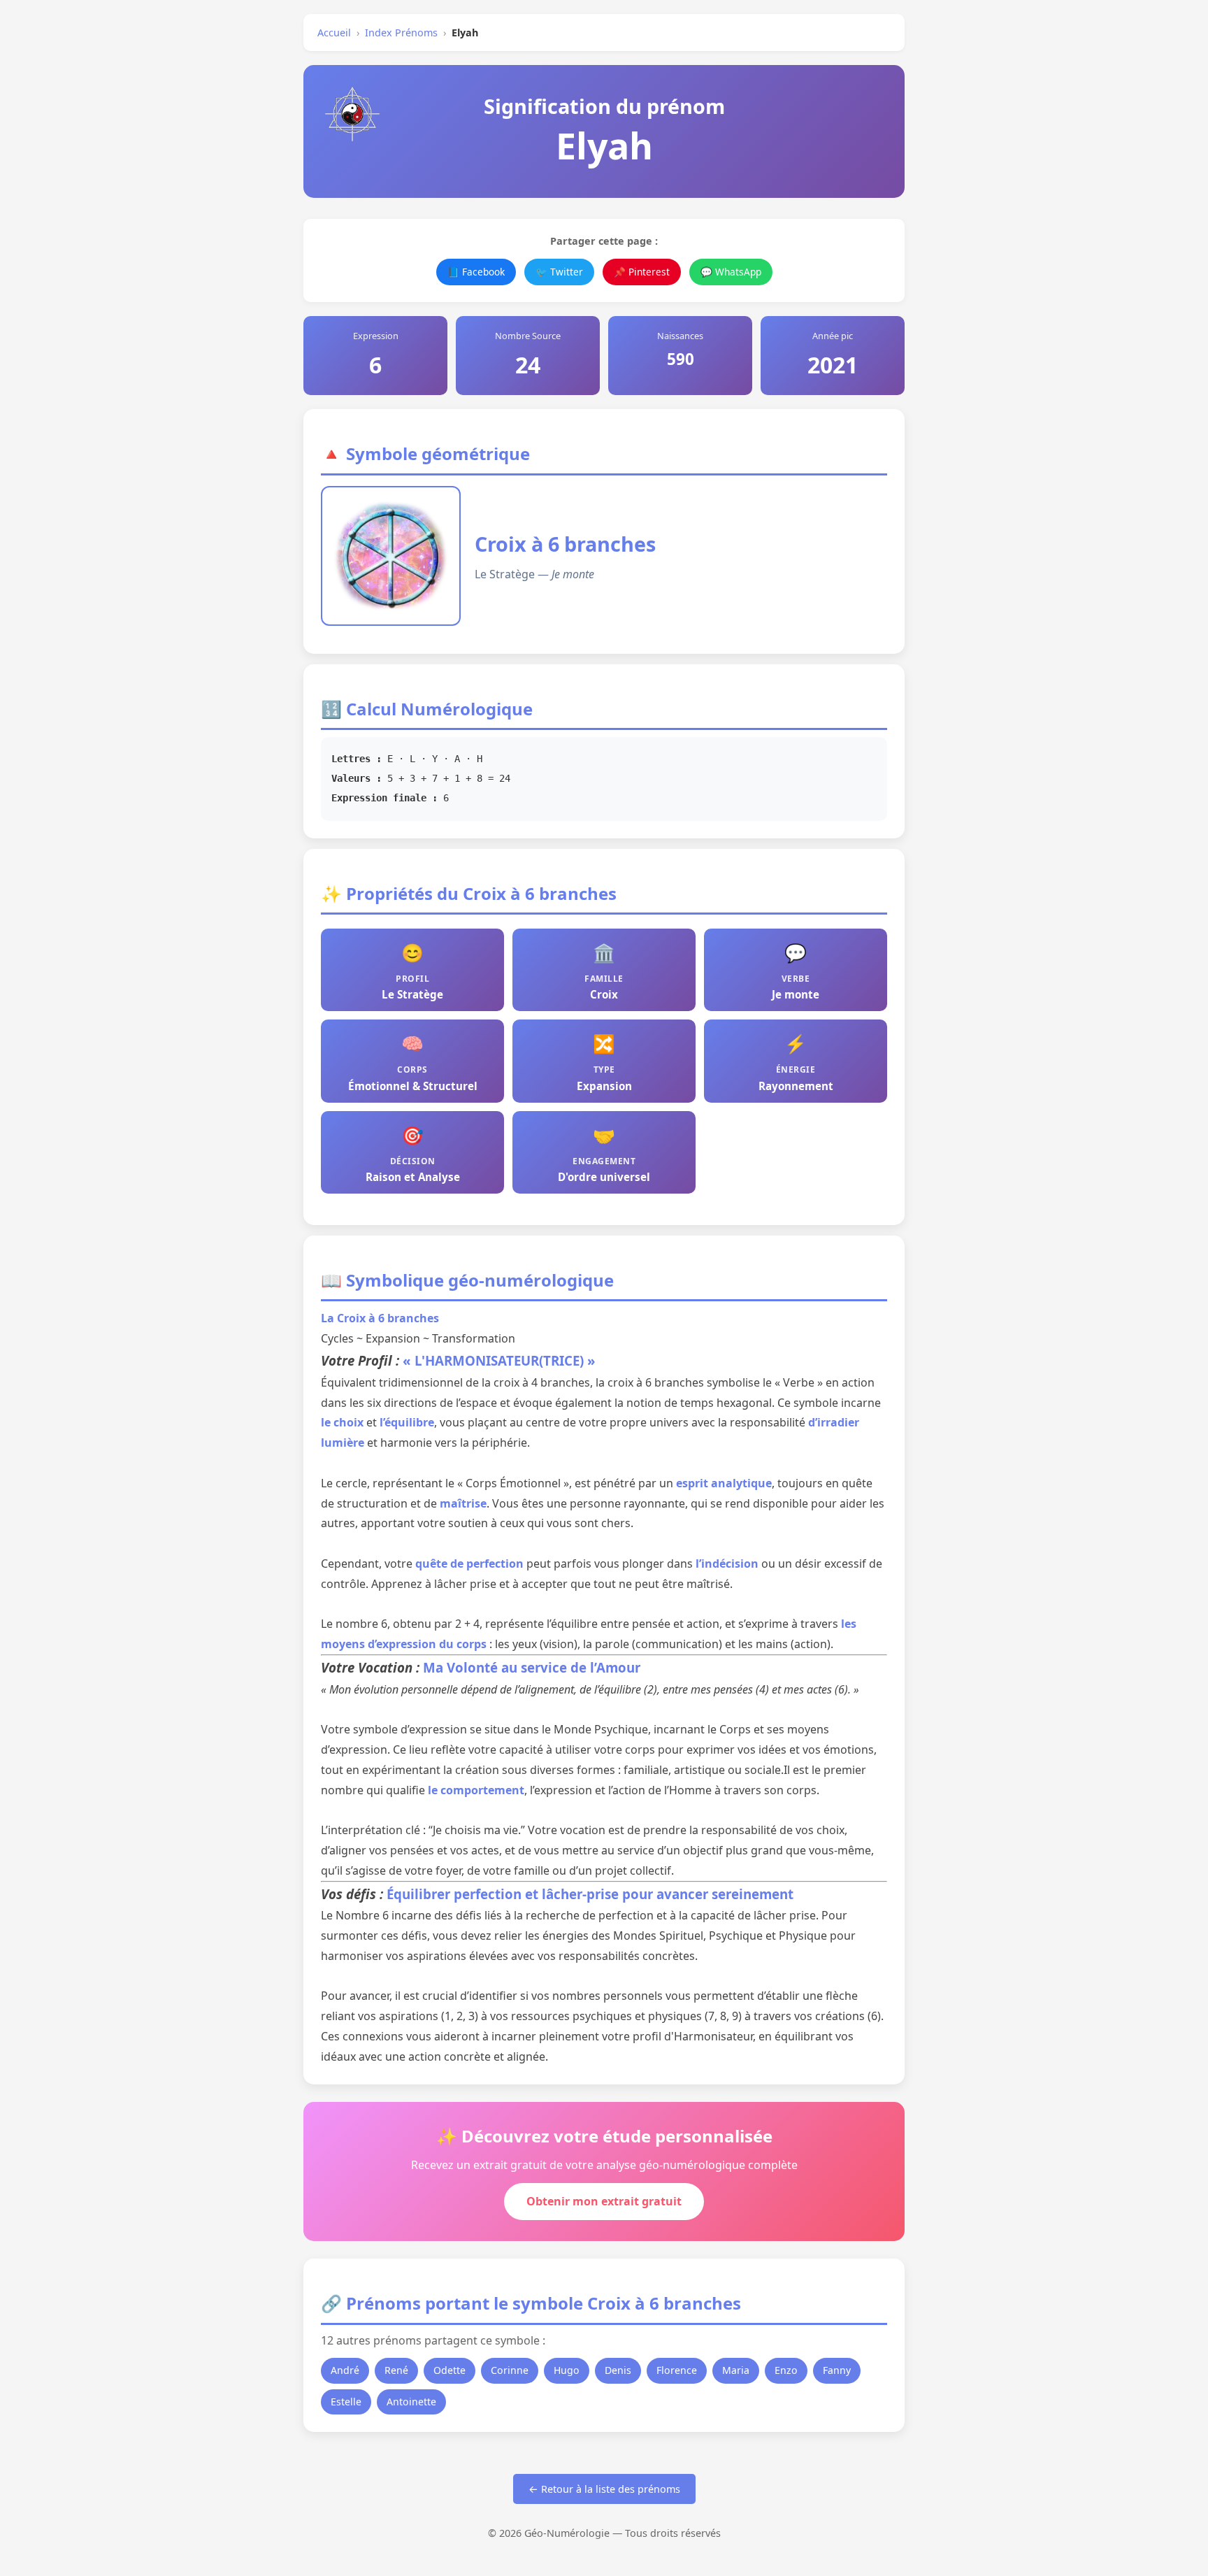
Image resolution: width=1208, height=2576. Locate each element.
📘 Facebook (476, 272)
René (396, 2370)
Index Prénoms (401, 33)
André (345, 2370)
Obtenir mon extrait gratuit (604, 2201)
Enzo (786, 2370)
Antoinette (411, 2402)
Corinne (510, 2370)
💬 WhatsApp (731, 272)
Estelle (346, 2402)
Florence (677, 2370)
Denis (618, 2370)
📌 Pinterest (642, 272)
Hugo (567, 2370)
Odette (450, 2370)
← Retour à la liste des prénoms (604, 2489)
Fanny (837, 2370)
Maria (736, 2370)
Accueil (334, 33)
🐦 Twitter (559, 272)
